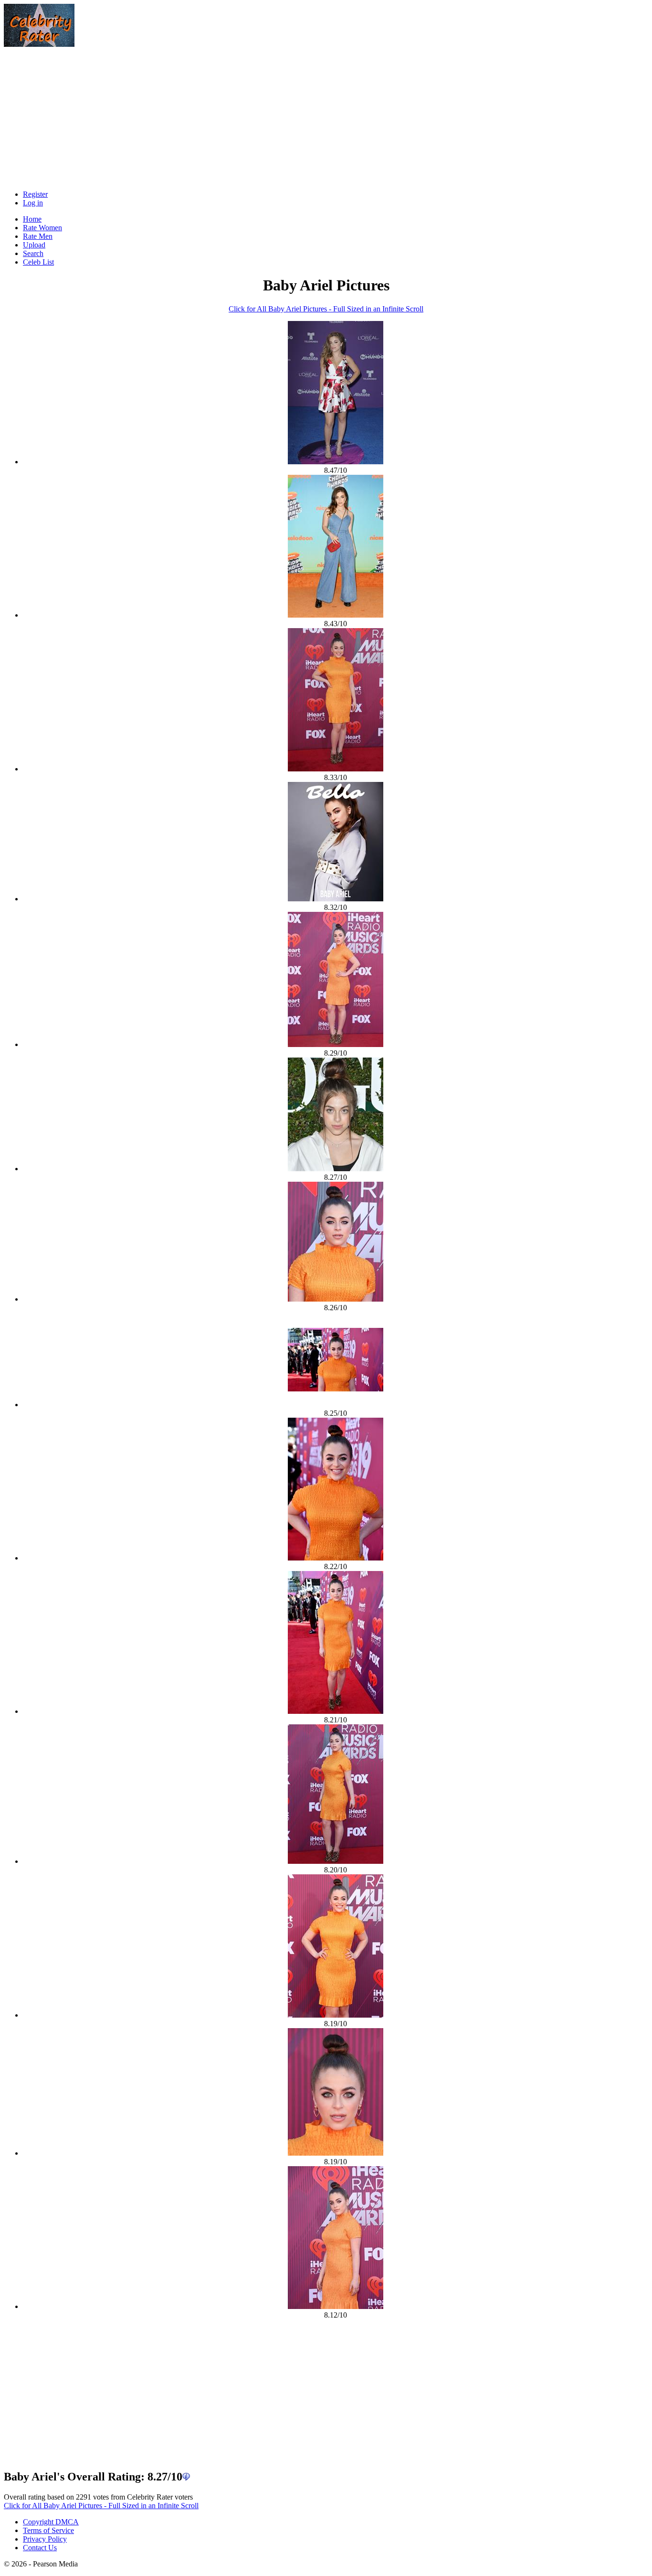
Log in (33, 203)
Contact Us (40, 2548)
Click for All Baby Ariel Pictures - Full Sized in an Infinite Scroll (326, 309)
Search (33, 253)
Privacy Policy (45, 2539)
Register (35, 194)
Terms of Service (48, 2530)
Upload (34, 245)
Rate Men (38, 236)
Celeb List (38, 262)
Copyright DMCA (51, 2522)
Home (32, 219)
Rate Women (42, 228)
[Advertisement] (180, 116)
